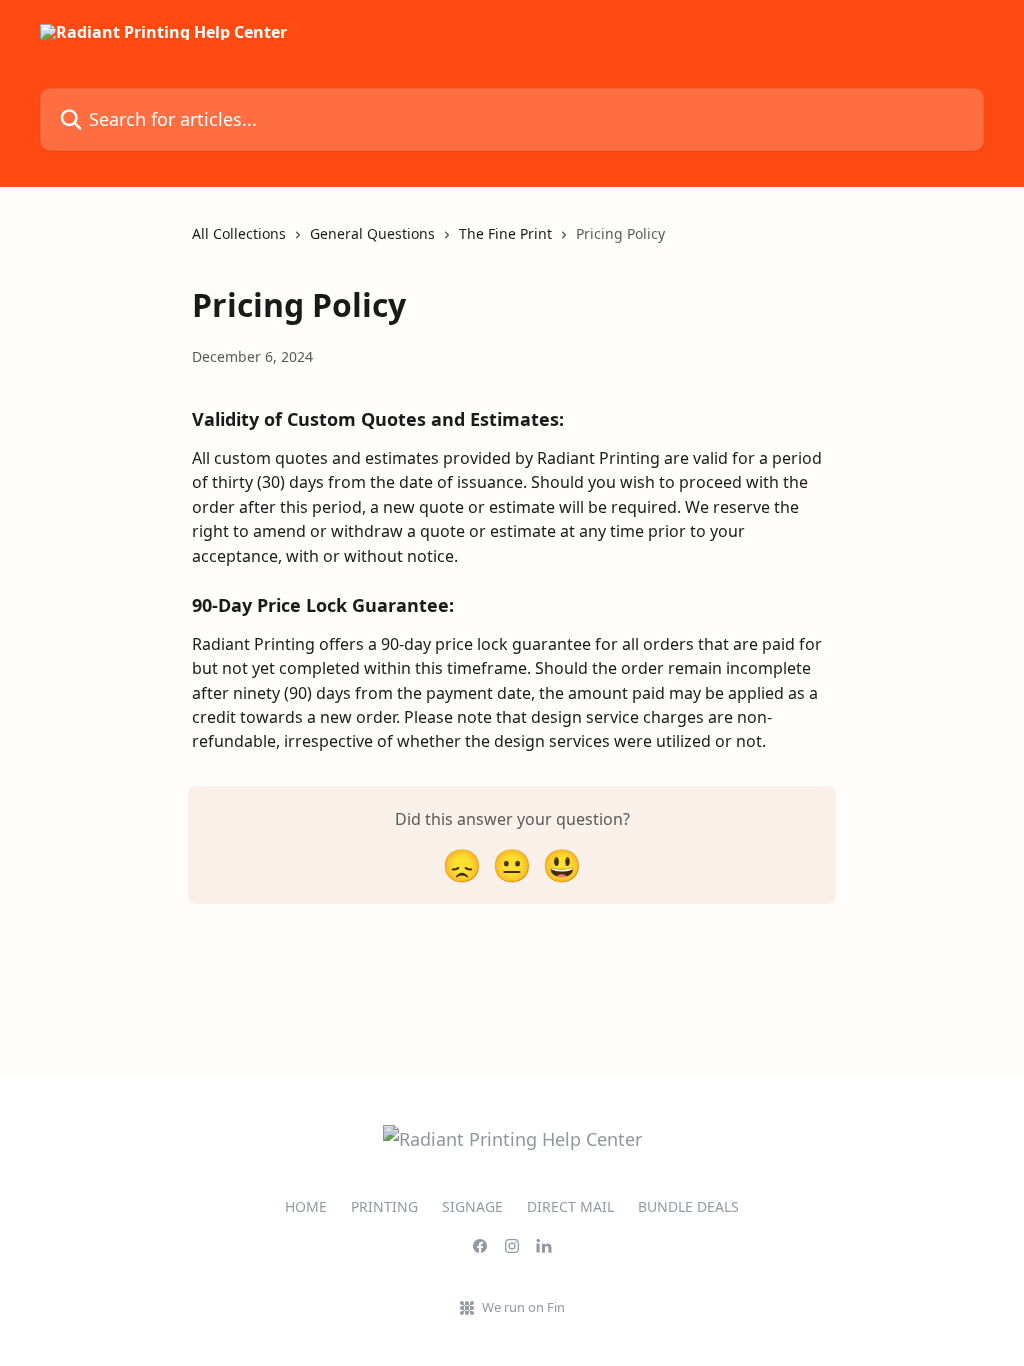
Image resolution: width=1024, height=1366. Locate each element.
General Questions (372, 233)
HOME (306, 1206)
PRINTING (384, 1206)
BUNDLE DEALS (688, 1206)
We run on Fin (523, 1307)
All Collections (239, 233)
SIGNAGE (472, 1206)
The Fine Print (505, 233)
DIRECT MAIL (570, 1206)
